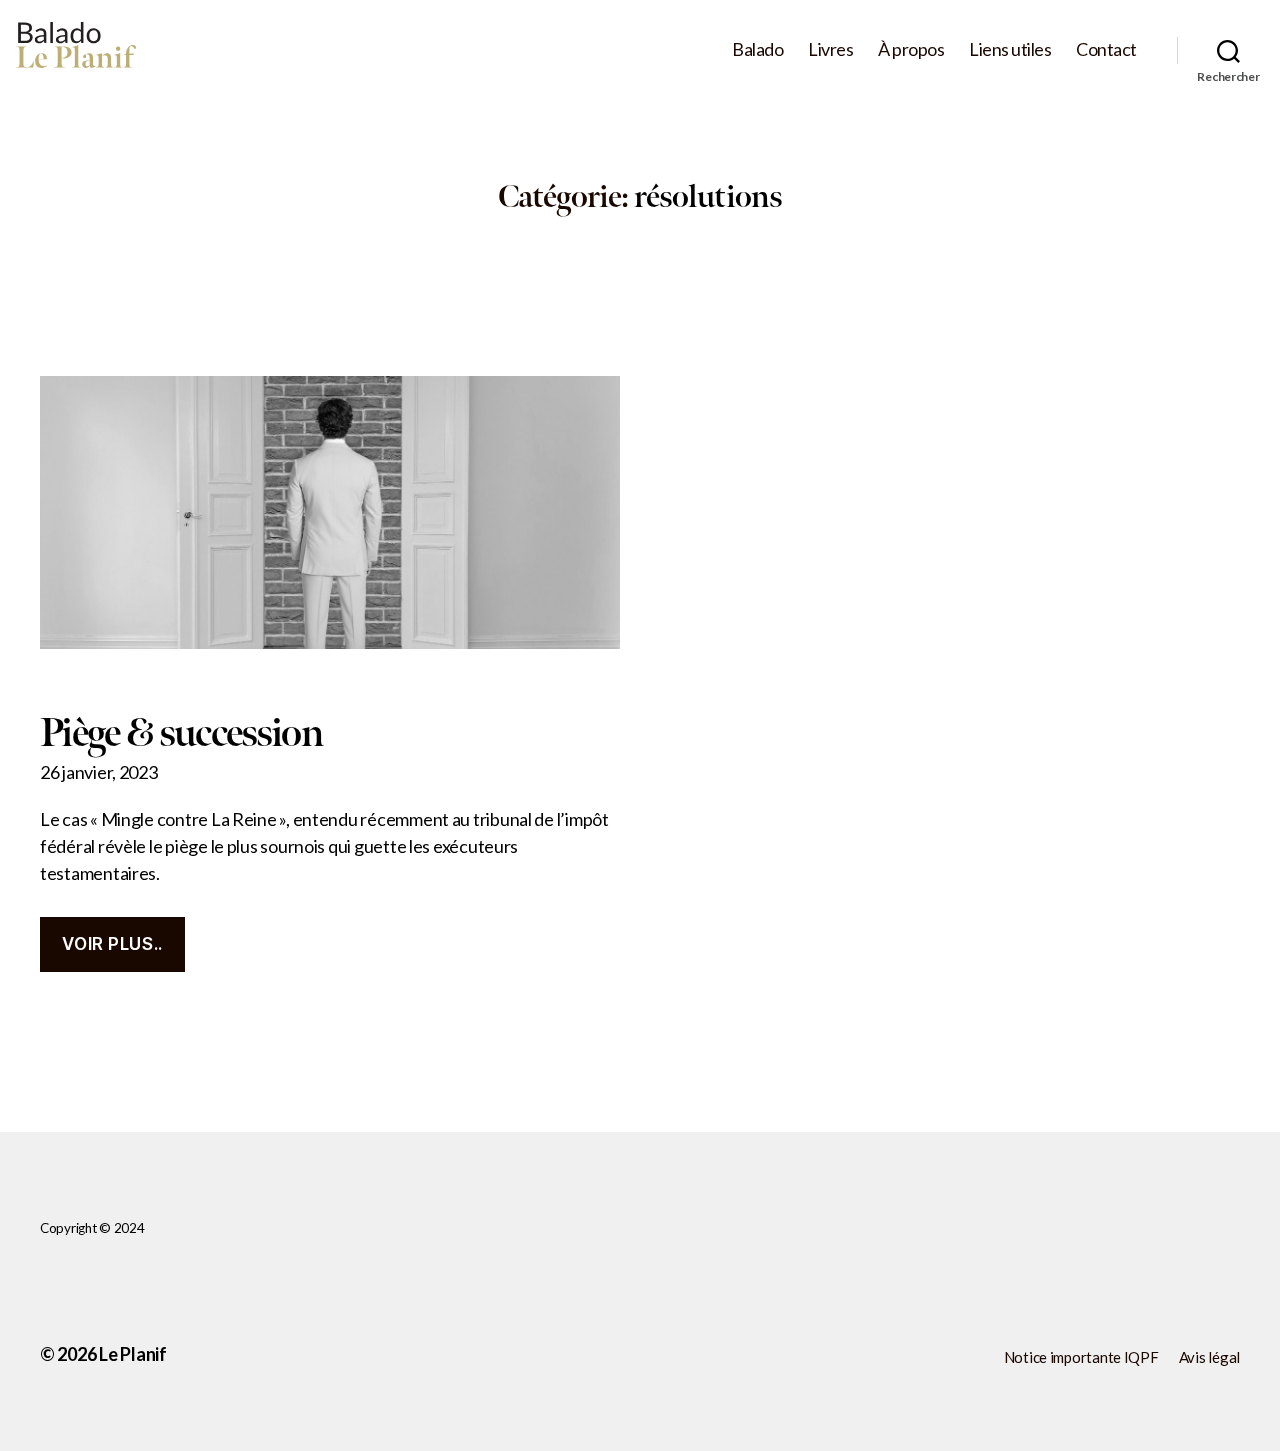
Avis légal (1209, 1357)
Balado (757, 49)
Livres (830, 49)
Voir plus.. (112, 944)
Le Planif (133, 1354)
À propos (911, 49)
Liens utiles (1010, 49)
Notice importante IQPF (1081, 1357)
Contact (1106, 49)
